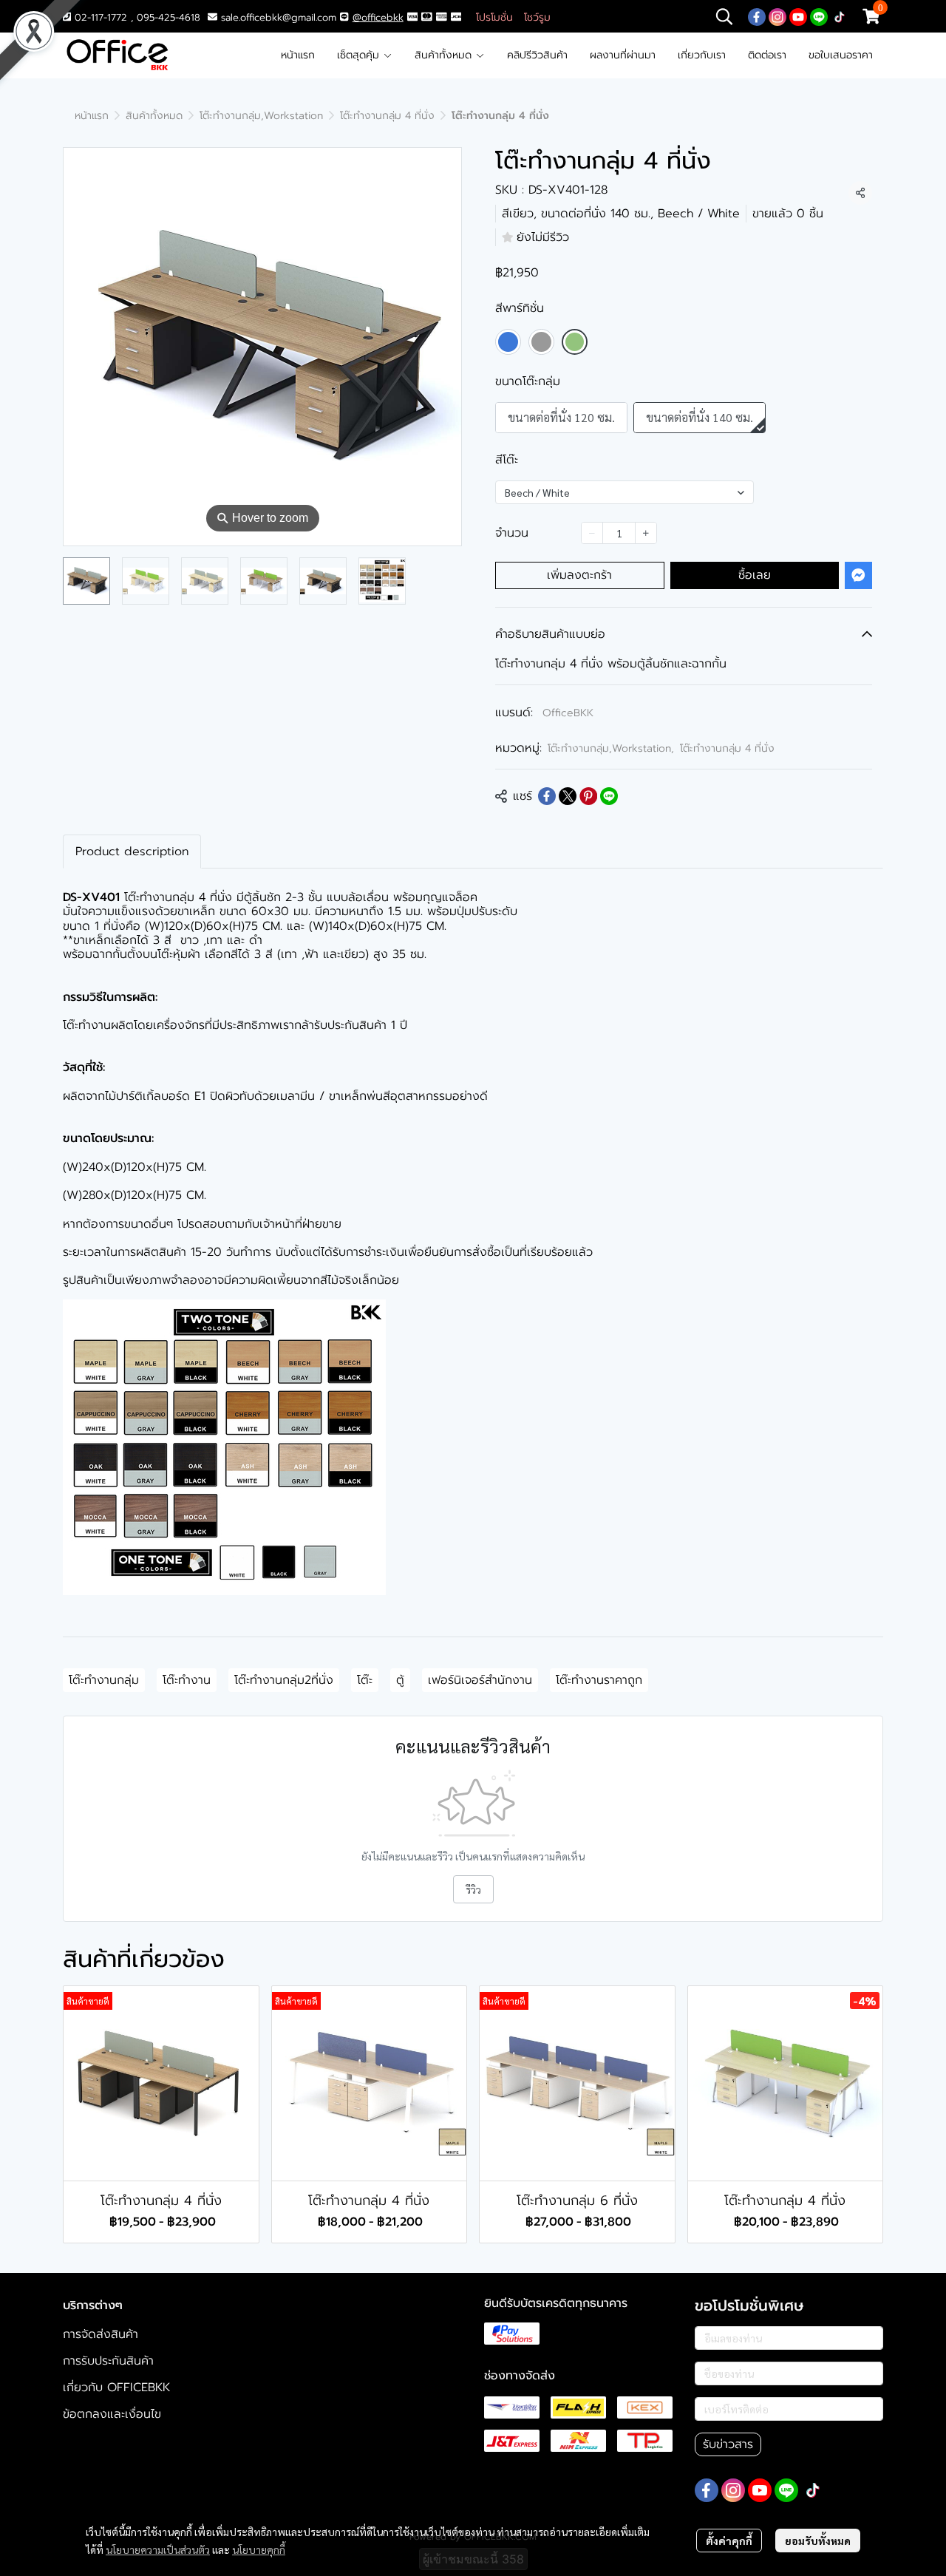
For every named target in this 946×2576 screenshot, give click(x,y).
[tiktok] (840, 16)
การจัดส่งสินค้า (101, 2334)
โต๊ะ (365, 1680)
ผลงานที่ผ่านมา (623, 55)
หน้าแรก (298, 55)
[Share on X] (568, 796)
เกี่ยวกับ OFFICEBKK (116, 2388)
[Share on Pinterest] (588, 796)
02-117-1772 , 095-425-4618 (136, 17)
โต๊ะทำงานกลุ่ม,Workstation (261, 116)
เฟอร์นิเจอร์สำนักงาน (480, 1680)
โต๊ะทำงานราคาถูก (599, 1680)
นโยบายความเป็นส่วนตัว (158, 2549)
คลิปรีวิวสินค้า (537, 55)
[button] (724, 16)
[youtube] (798, 16)
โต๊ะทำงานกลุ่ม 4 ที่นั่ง (387, 116)
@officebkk (378, 17)
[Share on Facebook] (547, 796)
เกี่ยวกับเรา (702, 55)
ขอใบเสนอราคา (841, 55)
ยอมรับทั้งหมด (818, 2541)
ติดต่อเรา (767, 55)
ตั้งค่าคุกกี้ (729, 2541)
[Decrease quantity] (592, 533)
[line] (819, 16)
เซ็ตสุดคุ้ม (360, 55)
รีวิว (473, 1889)
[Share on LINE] (609, 796)
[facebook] (757, 16)
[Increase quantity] (646, 533)
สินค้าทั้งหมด (445, 55)
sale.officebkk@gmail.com (279, 17)
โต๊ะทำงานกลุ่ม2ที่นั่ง (284, 1680)
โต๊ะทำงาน (187, 1680)
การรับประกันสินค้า (108, 2361)
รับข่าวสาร (728, 2444)
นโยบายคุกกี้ (259, 2549)
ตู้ (400, 1680)
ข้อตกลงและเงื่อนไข (112, 2414)
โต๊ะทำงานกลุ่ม (104, 1680)
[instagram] (777, 16)
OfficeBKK (568, 713)
